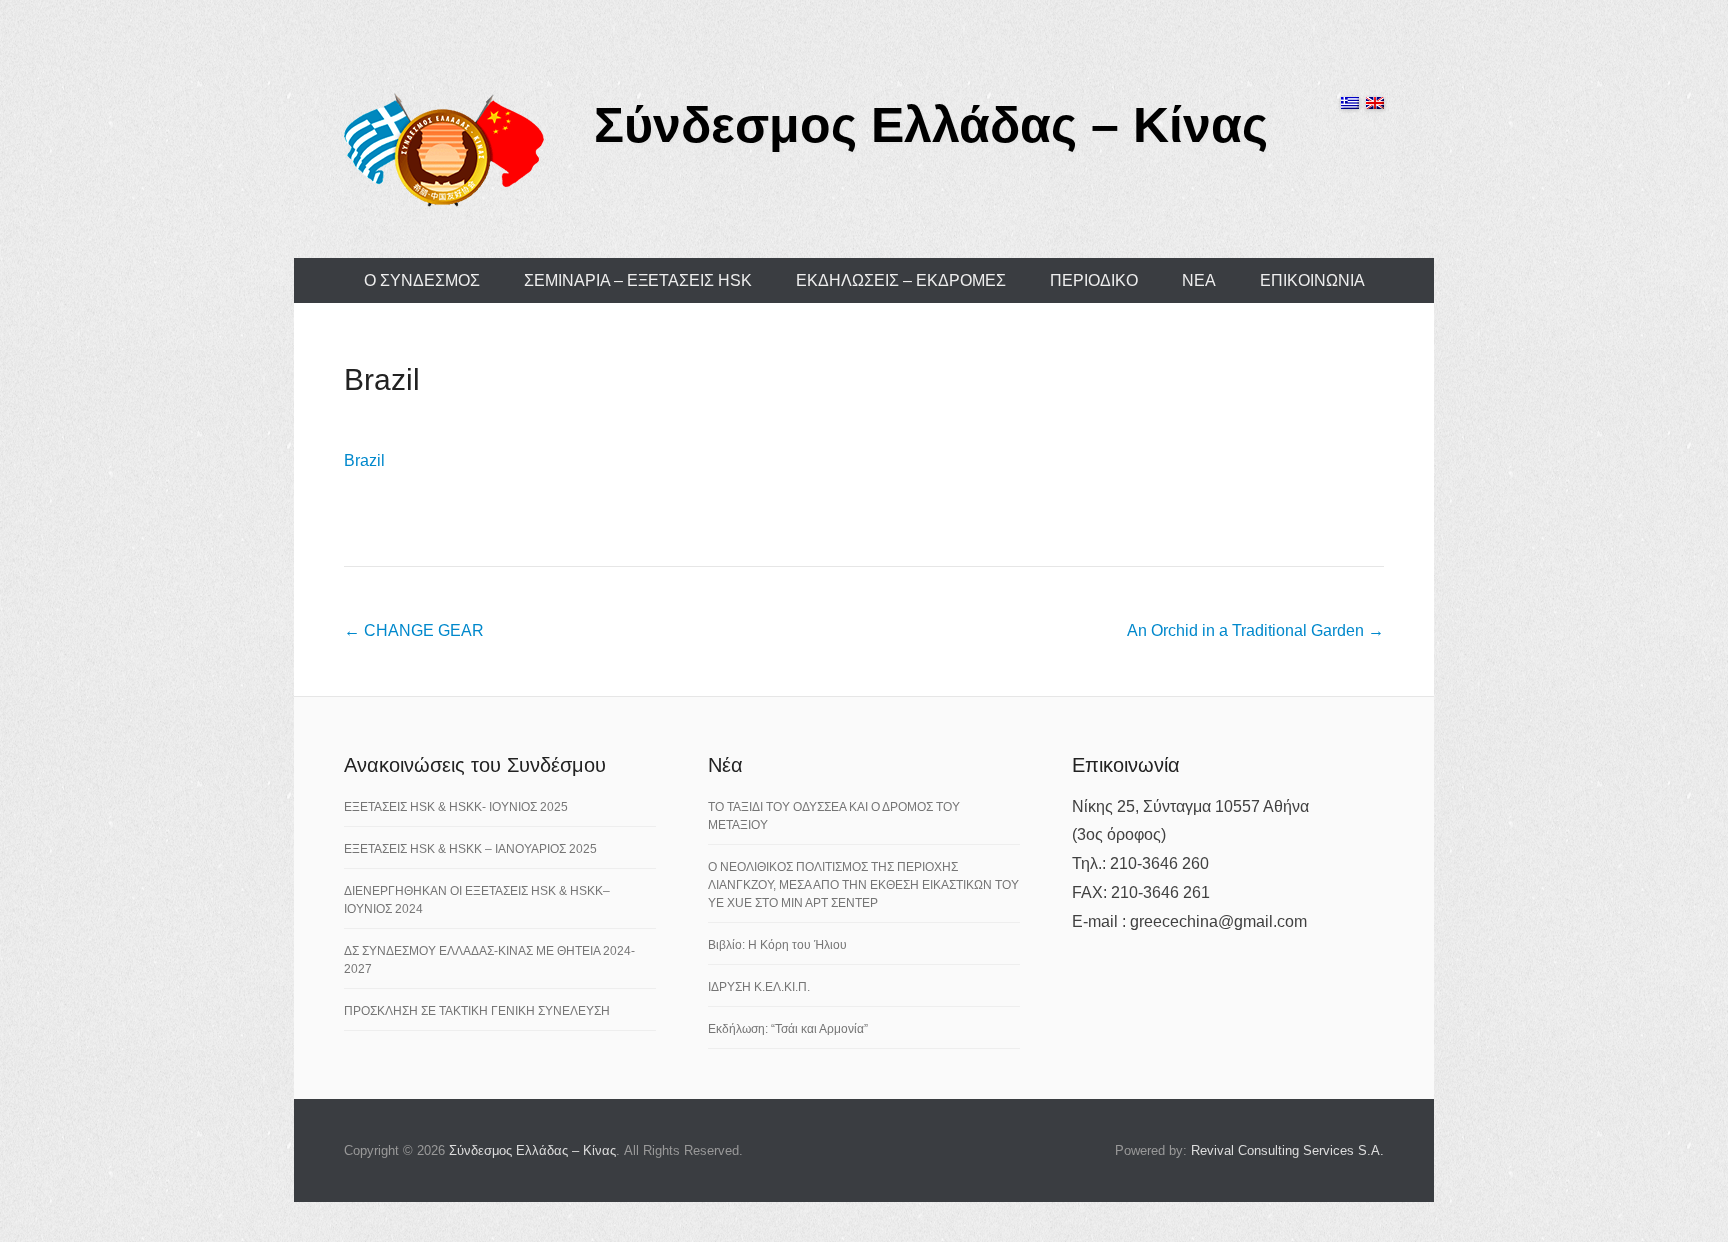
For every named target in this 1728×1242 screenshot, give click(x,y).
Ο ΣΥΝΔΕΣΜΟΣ (422, 280)
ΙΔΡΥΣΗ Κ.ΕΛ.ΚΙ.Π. (759, 987)
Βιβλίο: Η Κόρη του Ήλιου (777, 945)
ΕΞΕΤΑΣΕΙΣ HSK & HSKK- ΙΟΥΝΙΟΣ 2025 (456, 807)
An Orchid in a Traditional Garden (1255, 630)
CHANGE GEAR (414, 630)
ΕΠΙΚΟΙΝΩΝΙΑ (1312, 280)
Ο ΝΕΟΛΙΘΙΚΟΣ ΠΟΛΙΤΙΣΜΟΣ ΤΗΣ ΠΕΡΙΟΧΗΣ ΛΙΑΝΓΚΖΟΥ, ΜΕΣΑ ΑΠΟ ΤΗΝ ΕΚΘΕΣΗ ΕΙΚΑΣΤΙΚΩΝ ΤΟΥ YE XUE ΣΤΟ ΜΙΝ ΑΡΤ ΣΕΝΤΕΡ (863, 885)
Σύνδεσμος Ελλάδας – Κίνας (931, 125)
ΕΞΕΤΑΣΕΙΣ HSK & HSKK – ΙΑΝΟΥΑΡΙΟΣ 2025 (470, 849)
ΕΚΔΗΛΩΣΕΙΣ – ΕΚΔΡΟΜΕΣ (901, 280)
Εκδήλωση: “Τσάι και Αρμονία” (788, 1029)
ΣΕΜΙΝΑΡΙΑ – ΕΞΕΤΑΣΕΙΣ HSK (638, 280)
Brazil (382, 379)
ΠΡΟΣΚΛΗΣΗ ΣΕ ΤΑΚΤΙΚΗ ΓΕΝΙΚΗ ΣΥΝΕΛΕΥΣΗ (477, 1011)
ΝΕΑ (1199, 280)
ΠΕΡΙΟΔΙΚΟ (1094, 280)
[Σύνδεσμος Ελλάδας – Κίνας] (444, 149)
